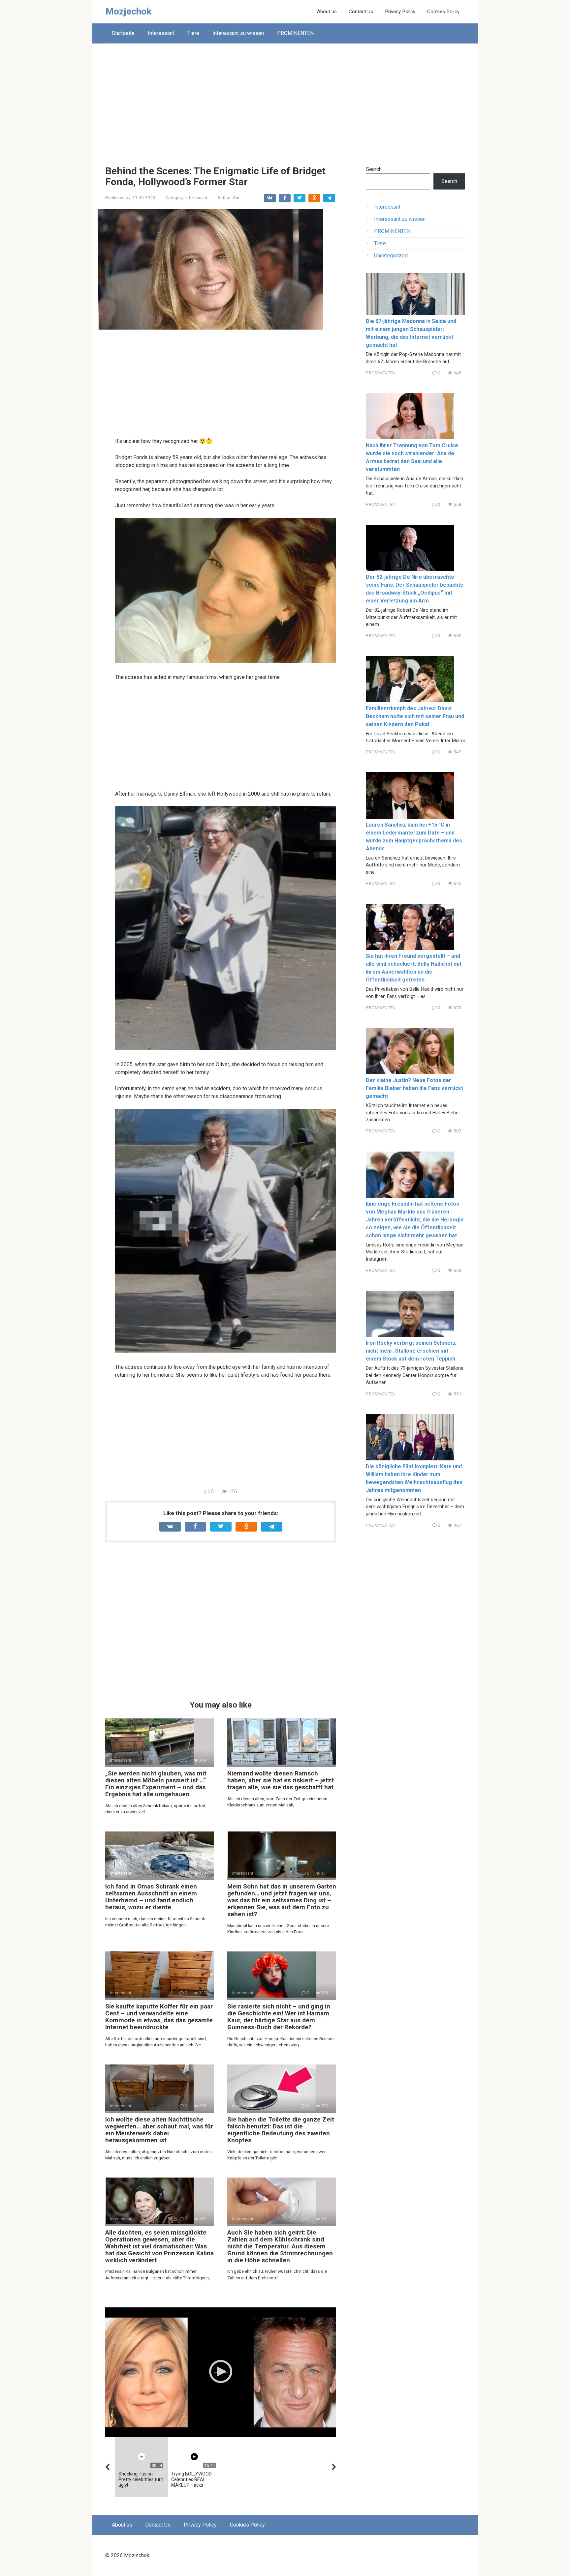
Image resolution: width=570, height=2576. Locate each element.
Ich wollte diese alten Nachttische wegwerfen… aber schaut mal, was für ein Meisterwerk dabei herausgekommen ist (159, 2130)
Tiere (193, 33)
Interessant (161, 33)
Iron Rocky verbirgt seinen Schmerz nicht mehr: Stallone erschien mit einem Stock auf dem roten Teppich (411, 1351)
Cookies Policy (443, 12)
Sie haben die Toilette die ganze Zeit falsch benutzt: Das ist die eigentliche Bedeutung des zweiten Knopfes (281, 2130)
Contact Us (361, 12)
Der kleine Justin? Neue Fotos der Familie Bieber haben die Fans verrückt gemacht (414, 1088)
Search (374, 169)
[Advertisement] (285, 100)
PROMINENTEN (295, 33)
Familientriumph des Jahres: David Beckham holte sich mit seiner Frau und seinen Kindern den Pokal (415, 716)
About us (327, 12)
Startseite (123, 33)
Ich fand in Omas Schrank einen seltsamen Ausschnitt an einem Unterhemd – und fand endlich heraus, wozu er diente (151, 1897)
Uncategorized (391, 256)
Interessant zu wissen (238, 33)
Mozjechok (128, 11)
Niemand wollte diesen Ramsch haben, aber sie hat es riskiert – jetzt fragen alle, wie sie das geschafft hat (281, 1780)
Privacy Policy (400, 12)
